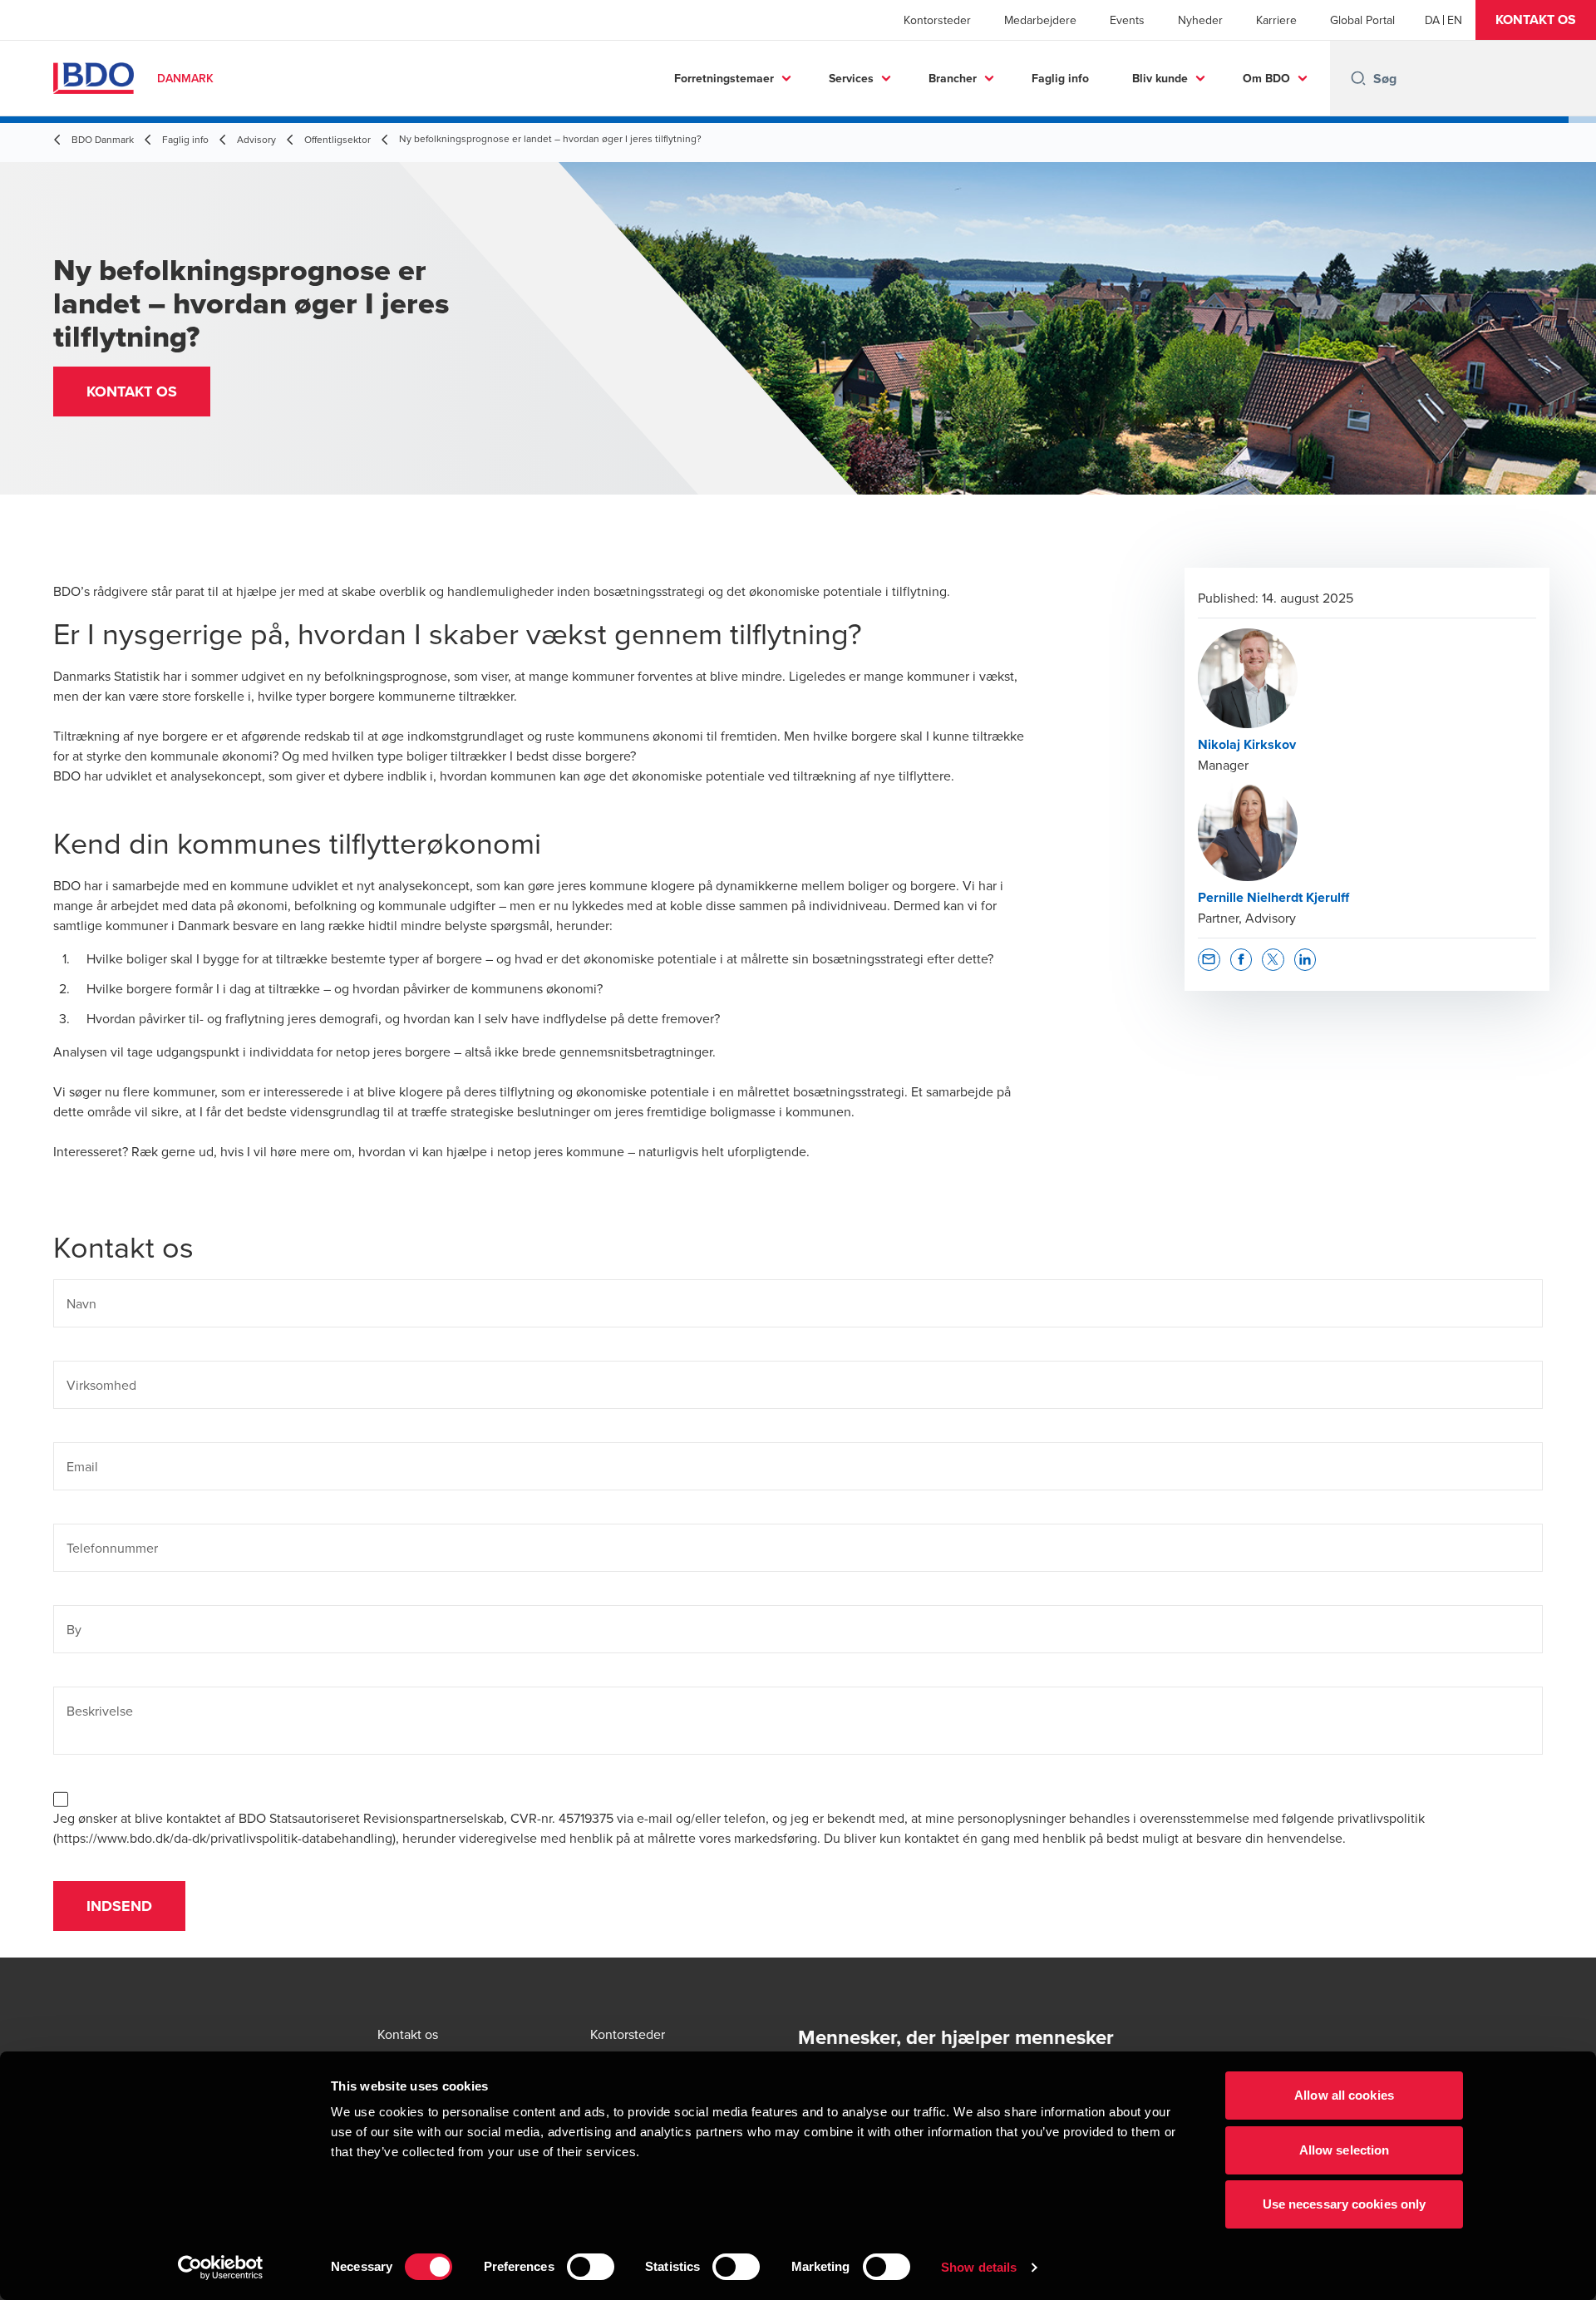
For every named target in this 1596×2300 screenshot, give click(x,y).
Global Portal (1362, 20)
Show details (979, 2267)
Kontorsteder (937, 20)
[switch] (591, 2267)
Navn (81, 1303)
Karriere (1276, 20)
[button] (1536, 20)
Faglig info (1060, 78)
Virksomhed (101, 1385)
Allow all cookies (1344, 2095)
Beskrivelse (100, 1711)
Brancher (953, 78)
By (74, 1629)
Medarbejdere (1040, 20)
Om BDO (1266, 78)
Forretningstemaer (724, 78)
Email (82, 1466)
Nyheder (1200, 20)
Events (1127, 20)
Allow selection (1345, 2150)
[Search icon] (1358, 78)
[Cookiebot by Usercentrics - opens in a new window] (221, 2268)
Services (851, 78)
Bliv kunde (1160, 78)
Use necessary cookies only (1345, 2204)
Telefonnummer (112, 1548)
